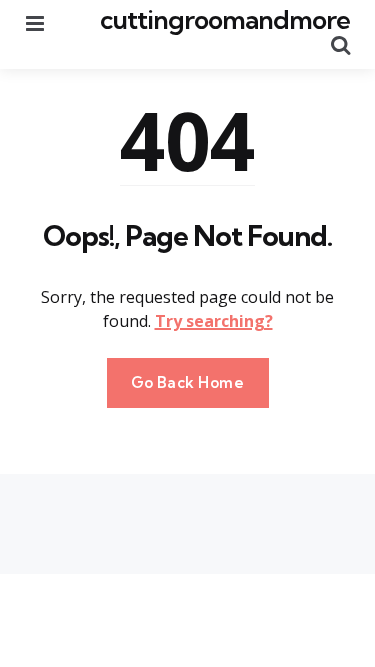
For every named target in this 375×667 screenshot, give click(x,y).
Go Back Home (188, 382)
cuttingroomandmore (225, 19)
